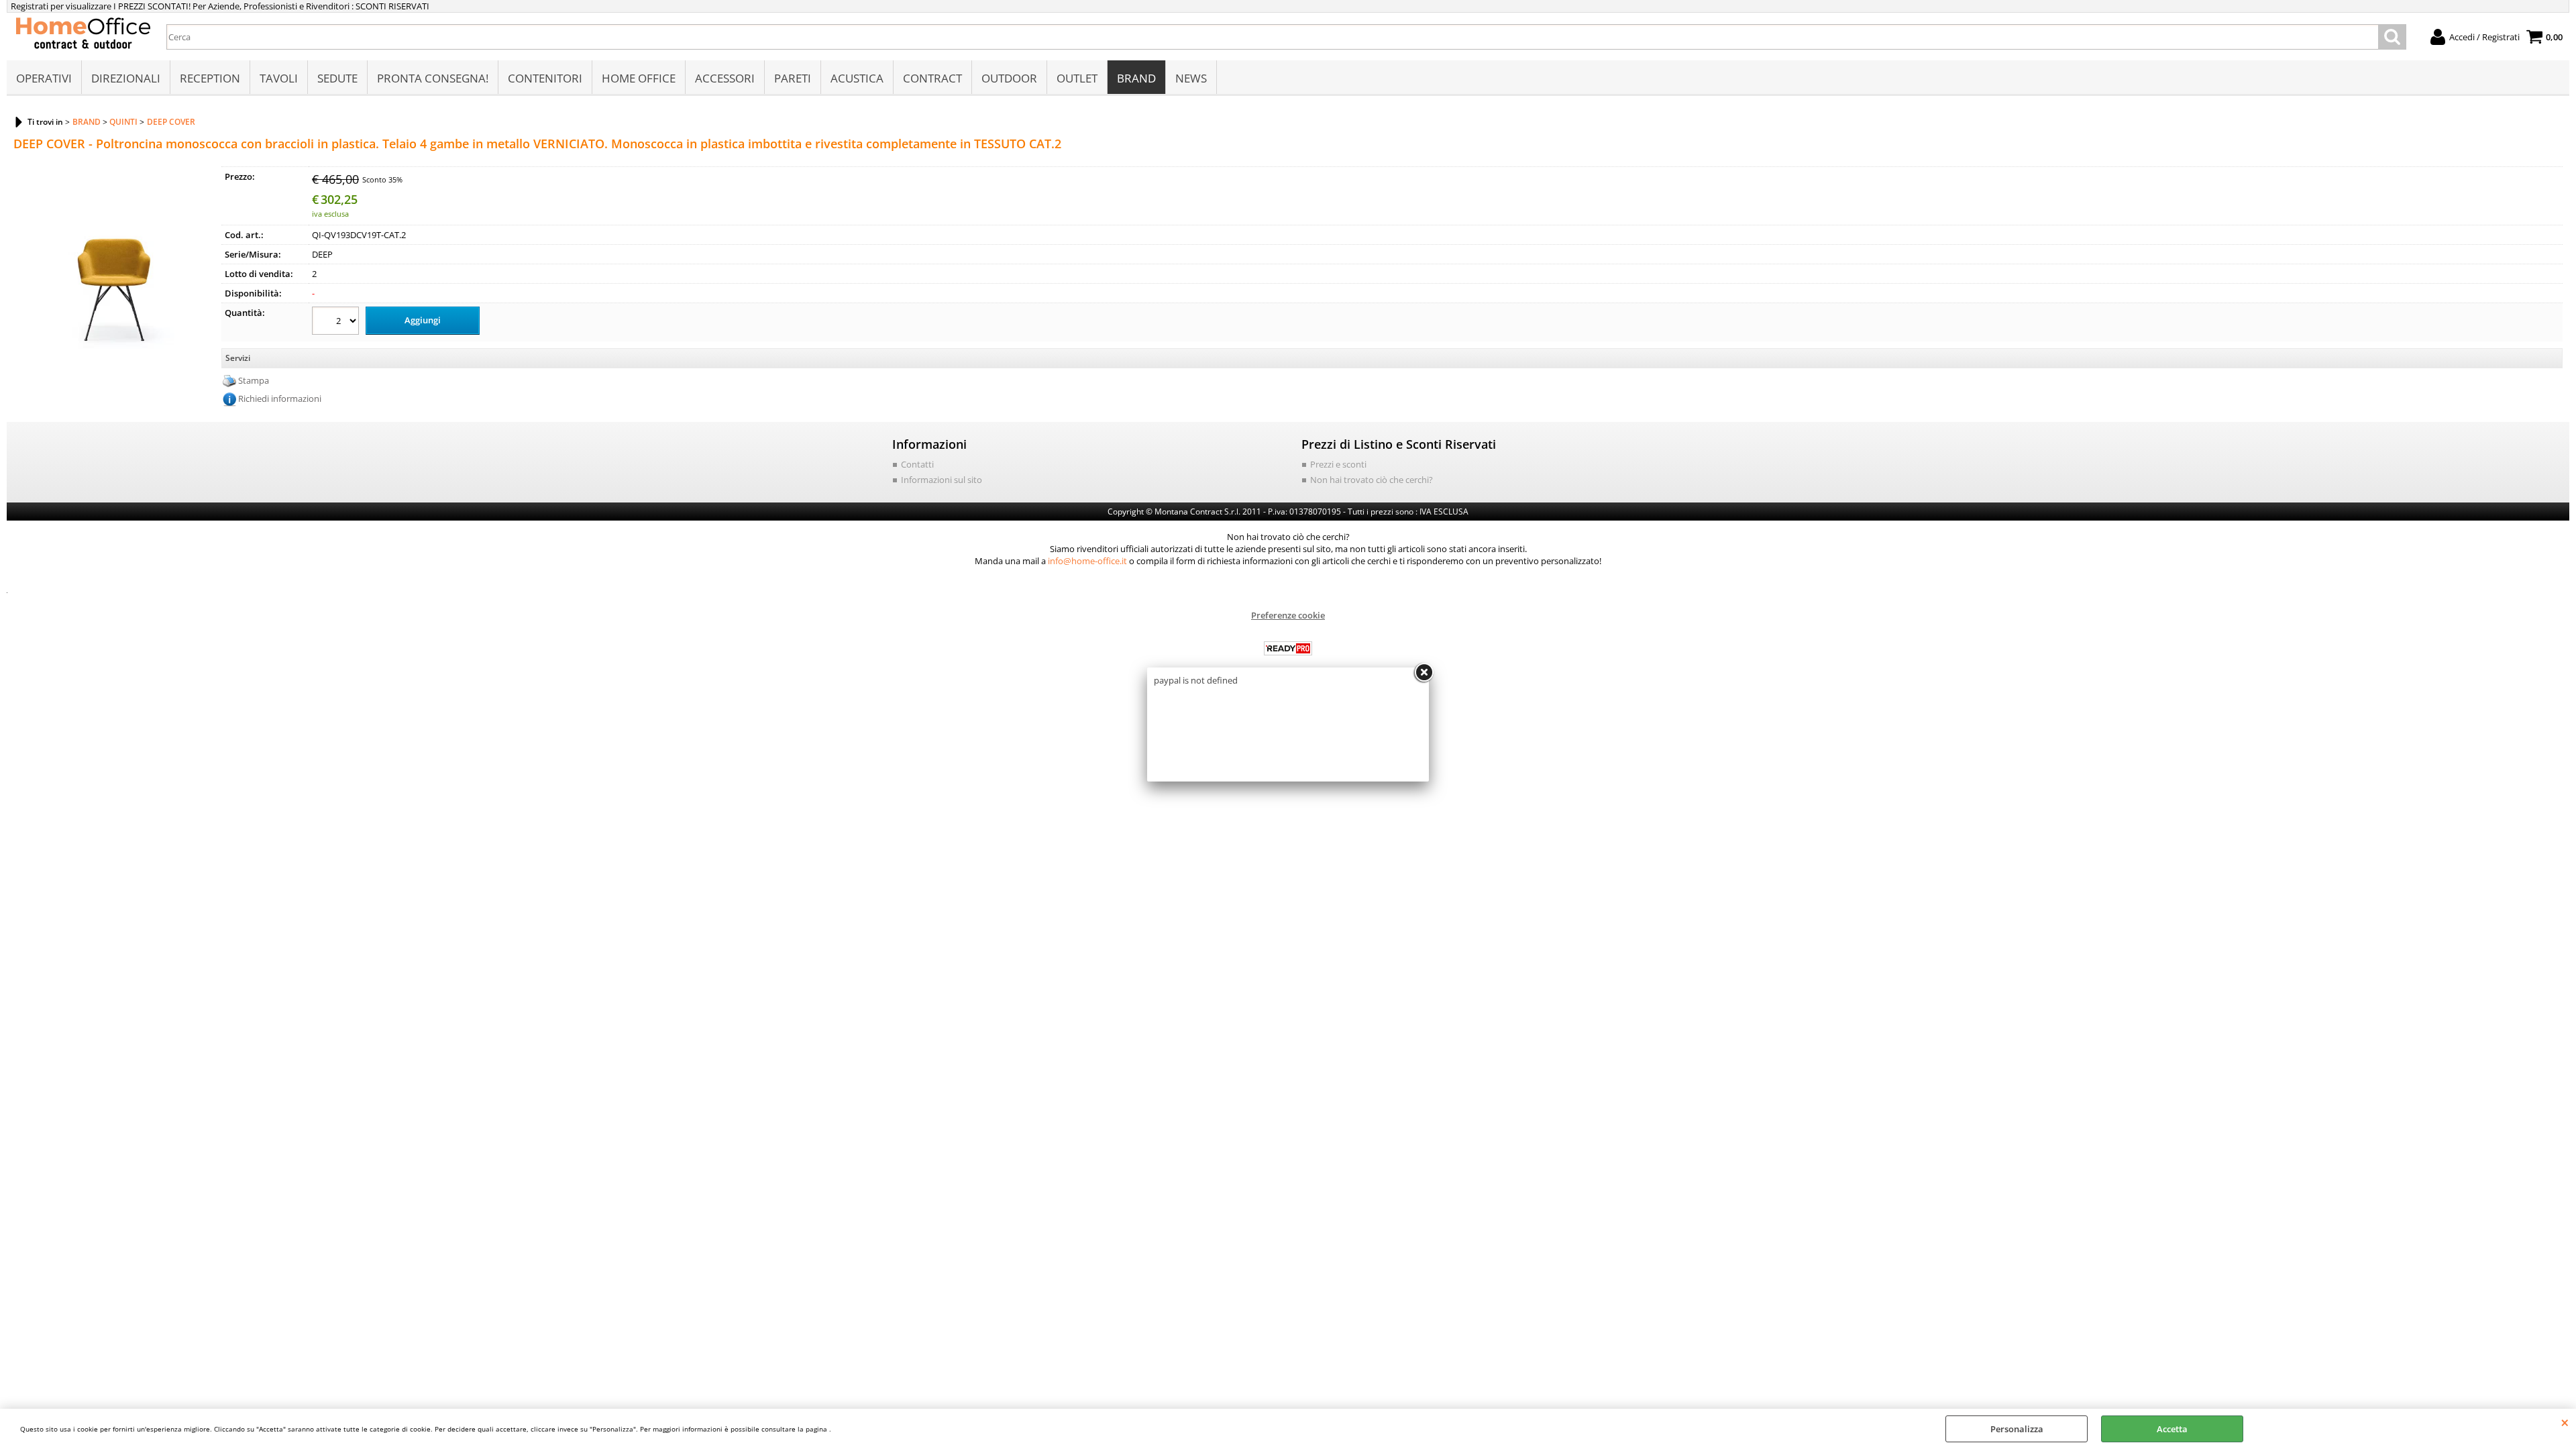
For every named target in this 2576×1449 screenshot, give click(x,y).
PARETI (793, 78)
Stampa (254, 380)
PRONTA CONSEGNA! (433, 78)
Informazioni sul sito (942, 480)
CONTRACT (932, 78)
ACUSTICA (857, 78)
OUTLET (1077, 78)
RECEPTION (210, 78)
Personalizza (2017, 1429)
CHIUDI (2565, 1422)
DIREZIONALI (126, 78)
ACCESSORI (725, 78)
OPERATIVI (44, 78)
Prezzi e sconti (1338, 464)
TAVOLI (279, 78)
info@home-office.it (1087, 561)
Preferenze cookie (1288, 615)
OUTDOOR (1009, 78)
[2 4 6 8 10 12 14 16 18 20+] (337, 322)
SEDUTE (337, 78)
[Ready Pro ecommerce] (1288, 648)
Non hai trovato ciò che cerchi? (1372, 480)
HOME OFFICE (639, 78)
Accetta (2172, 1429)
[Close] (1424, 673)
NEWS (1191, 78)
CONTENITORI (545, 78)
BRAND (1136, 78)
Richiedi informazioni (280, 398)
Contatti (917, 464)
